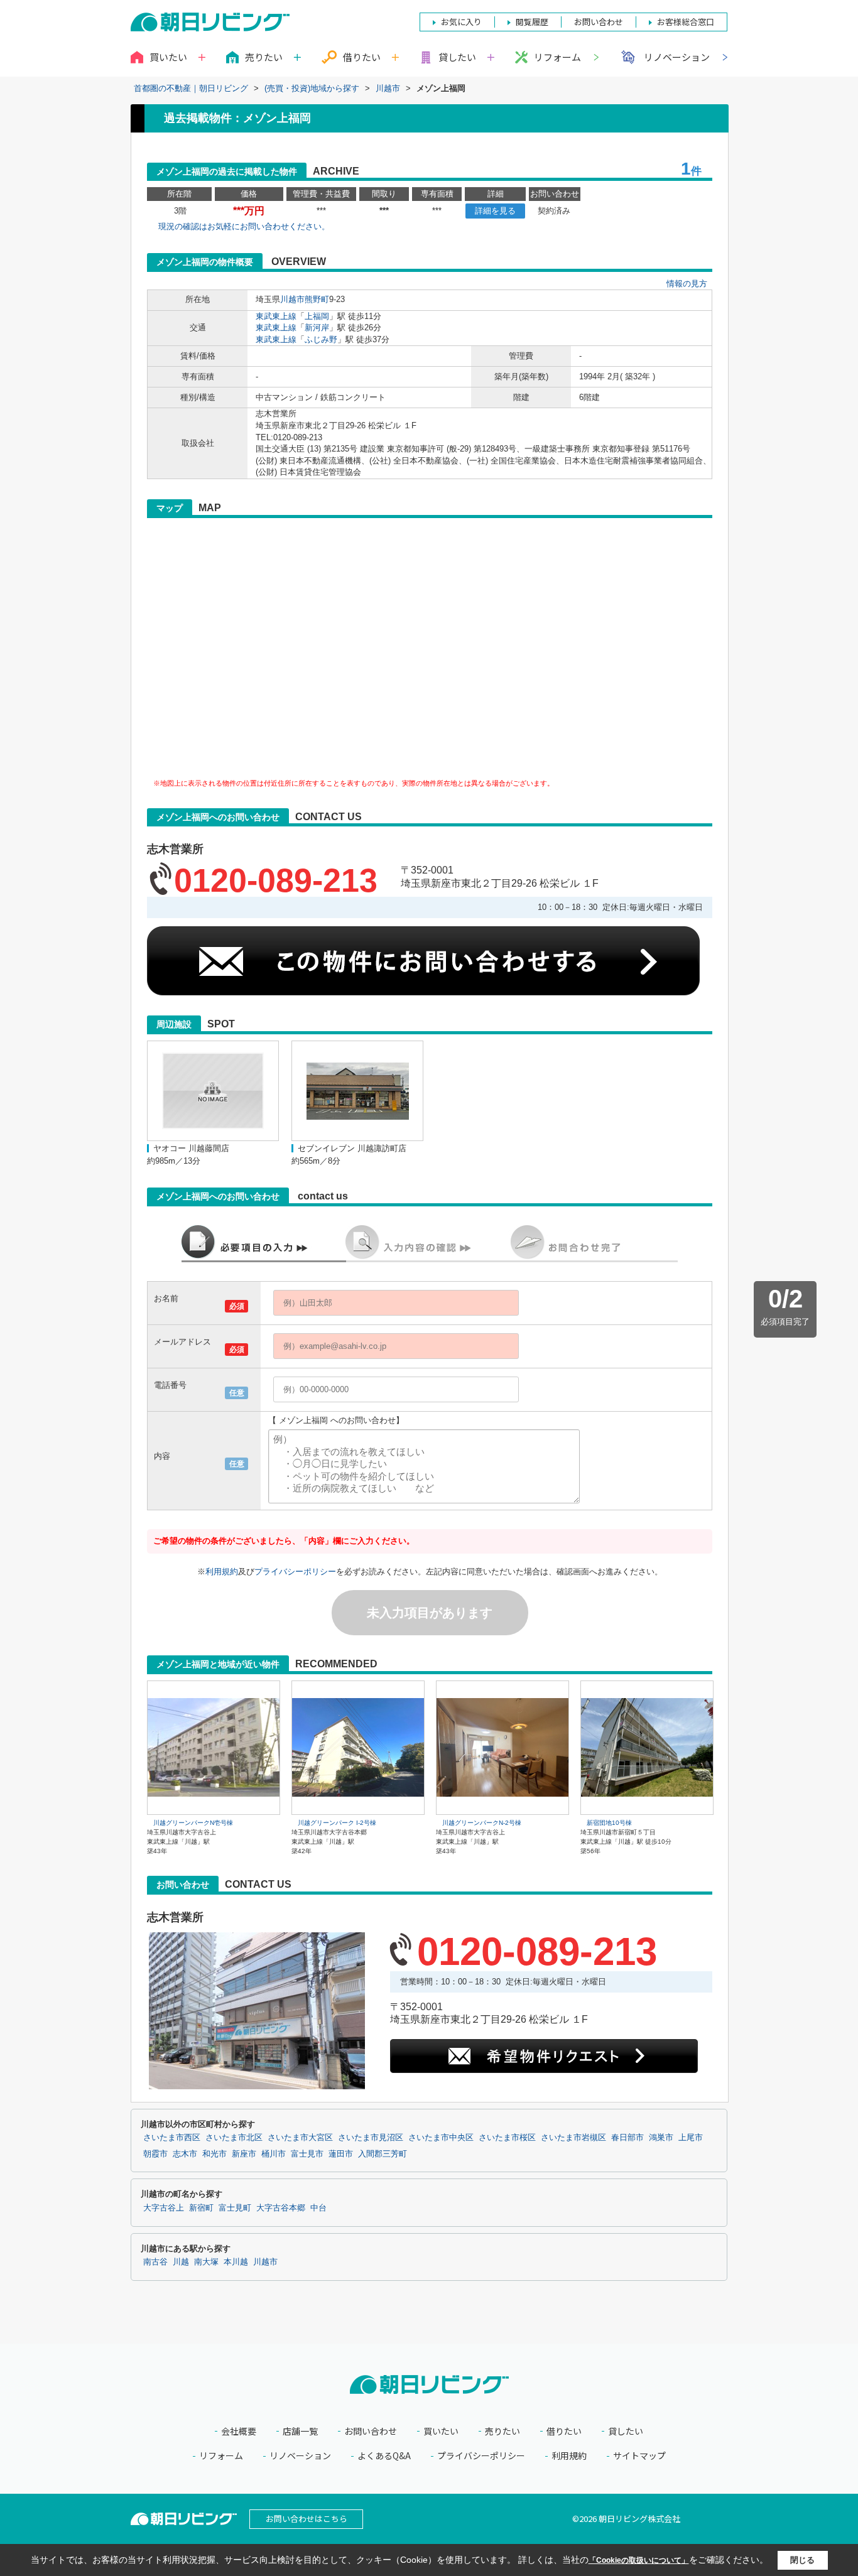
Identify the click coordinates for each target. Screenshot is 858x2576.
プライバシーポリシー (295, 1572)
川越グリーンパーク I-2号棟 (337, 1823)
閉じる (802, 2560)
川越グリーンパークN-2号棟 (482, 1823)
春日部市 (627, 2138)
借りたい (564, 2431)
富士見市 (307, 2154)
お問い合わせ (371, 2431)
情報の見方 (687, 284)
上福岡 (317, 316)
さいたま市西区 (172, 2138)
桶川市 (274, 2154)
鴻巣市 (661, 2138)
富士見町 (235, 2208)
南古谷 (155, 2262)
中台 (318, 2208)
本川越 (236, 2262)
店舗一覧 (300, 2431)
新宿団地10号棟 (609, 1823)
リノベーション (677, 57)
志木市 (185, 2154)
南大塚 (206, 2262)
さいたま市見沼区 (371, 2138)
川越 (181, 2262)
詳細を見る (495, 211)
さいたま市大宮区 (300, 2138)
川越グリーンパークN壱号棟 (193, 1823)
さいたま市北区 (234, 2138)
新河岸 (317, 327)
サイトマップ (639, 2456)
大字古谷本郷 (281, 2208)
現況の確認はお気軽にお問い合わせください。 (244, 226)
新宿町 (201, 2208)
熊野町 (317, 299)
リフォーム (557, 57)
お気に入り (461, 22)
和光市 (215, 2154)
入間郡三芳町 (383, 2154)
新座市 (244, 2154)
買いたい (441, 2431)
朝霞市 (155, 2154)
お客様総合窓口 (686, 22)
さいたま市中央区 (441, 2138)
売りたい (502, 2431)
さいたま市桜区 (507, 2138)
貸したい (626, 2431)
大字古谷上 (164, 2208)
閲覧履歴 (532, 22)
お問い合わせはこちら (307, 2519)
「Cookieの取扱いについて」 (639, 2560)
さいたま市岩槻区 (573, 2138)
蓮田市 (341, 2154)
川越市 (292, 299)
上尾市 (691, 2138)
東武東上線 (276, 316)
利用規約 (222, 1572)
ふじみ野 (321, 339)
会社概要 (239, 2431)
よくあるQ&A (384, 2456)
